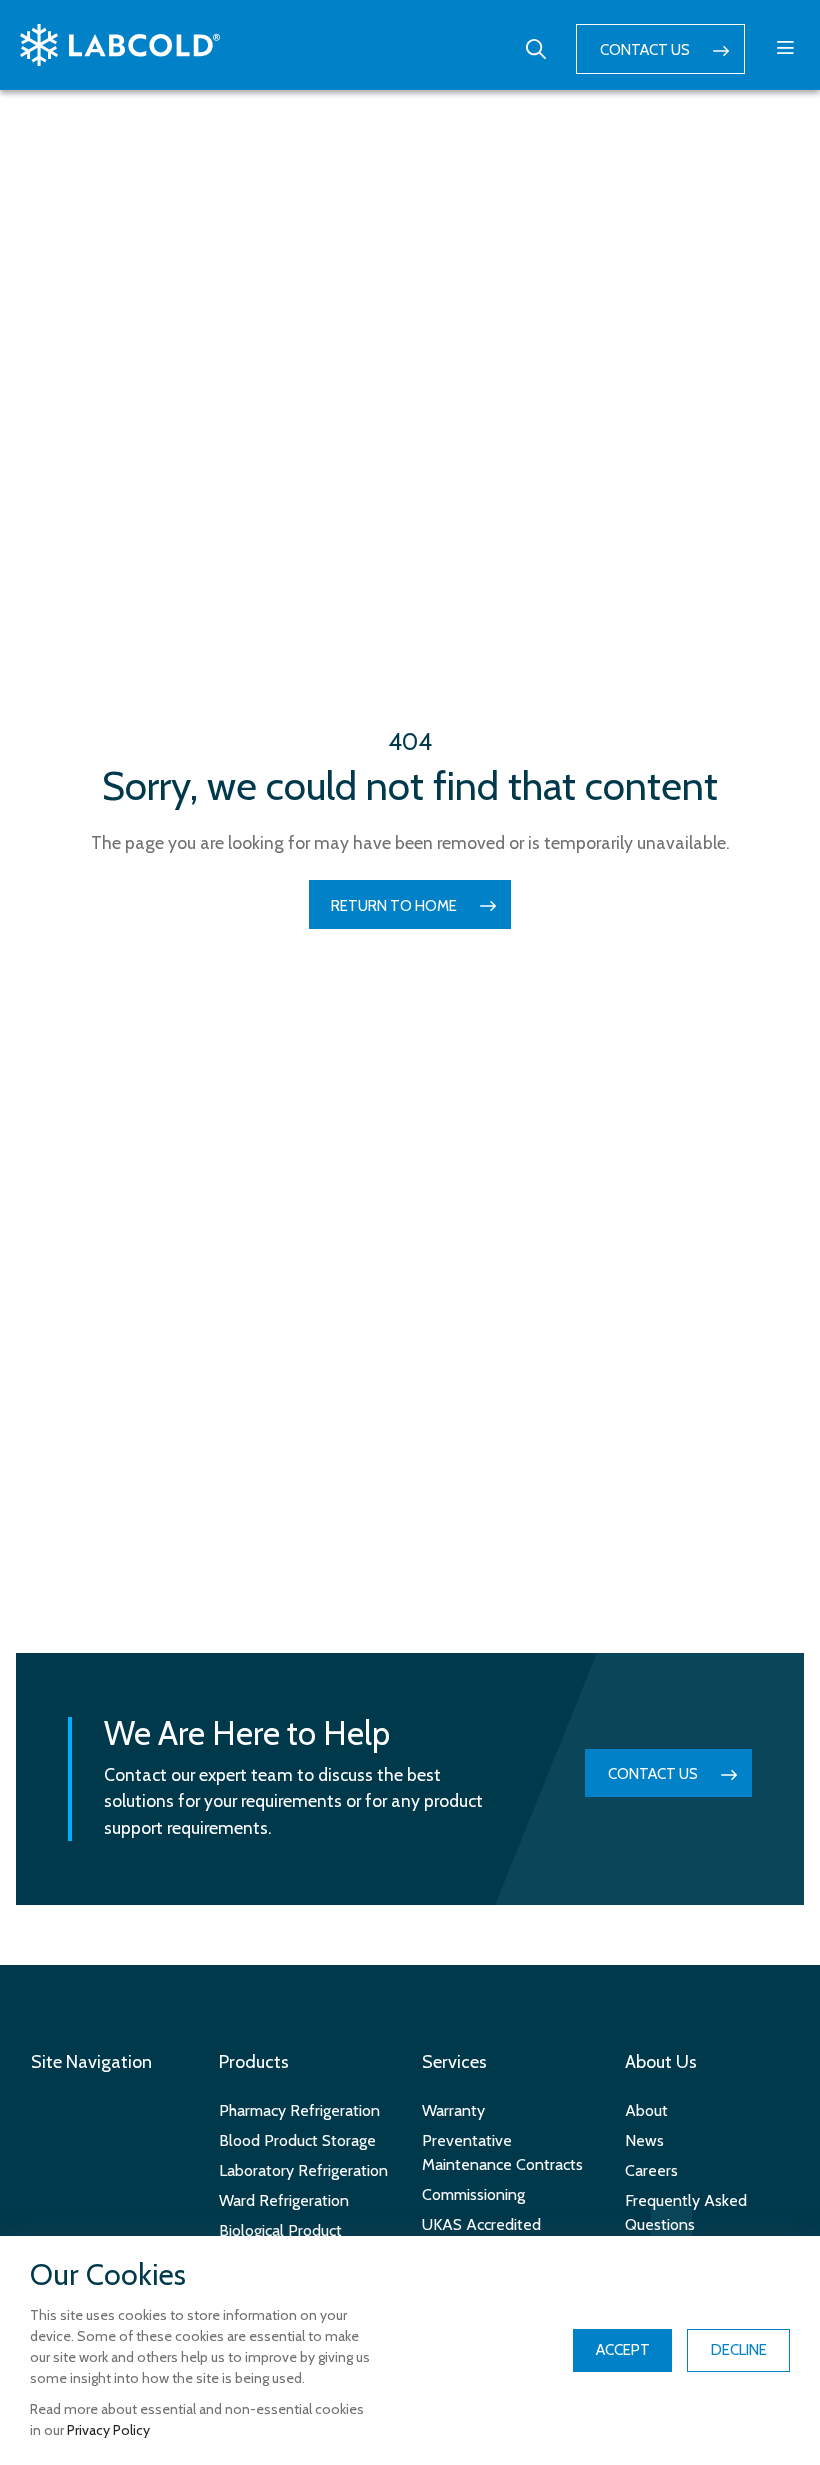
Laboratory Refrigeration (303, 2170)
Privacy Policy (108, 2430)
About (646, 2110)
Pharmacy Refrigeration (299, 2110)
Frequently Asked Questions (686, 2212)
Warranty (453, 2110)
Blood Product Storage (297, 2140)
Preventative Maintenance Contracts (502, 2152)
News (644, 2140)
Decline (739, 2350)
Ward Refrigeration (284, 2200)
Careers (651, 2170)
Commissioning (473, 2194)
